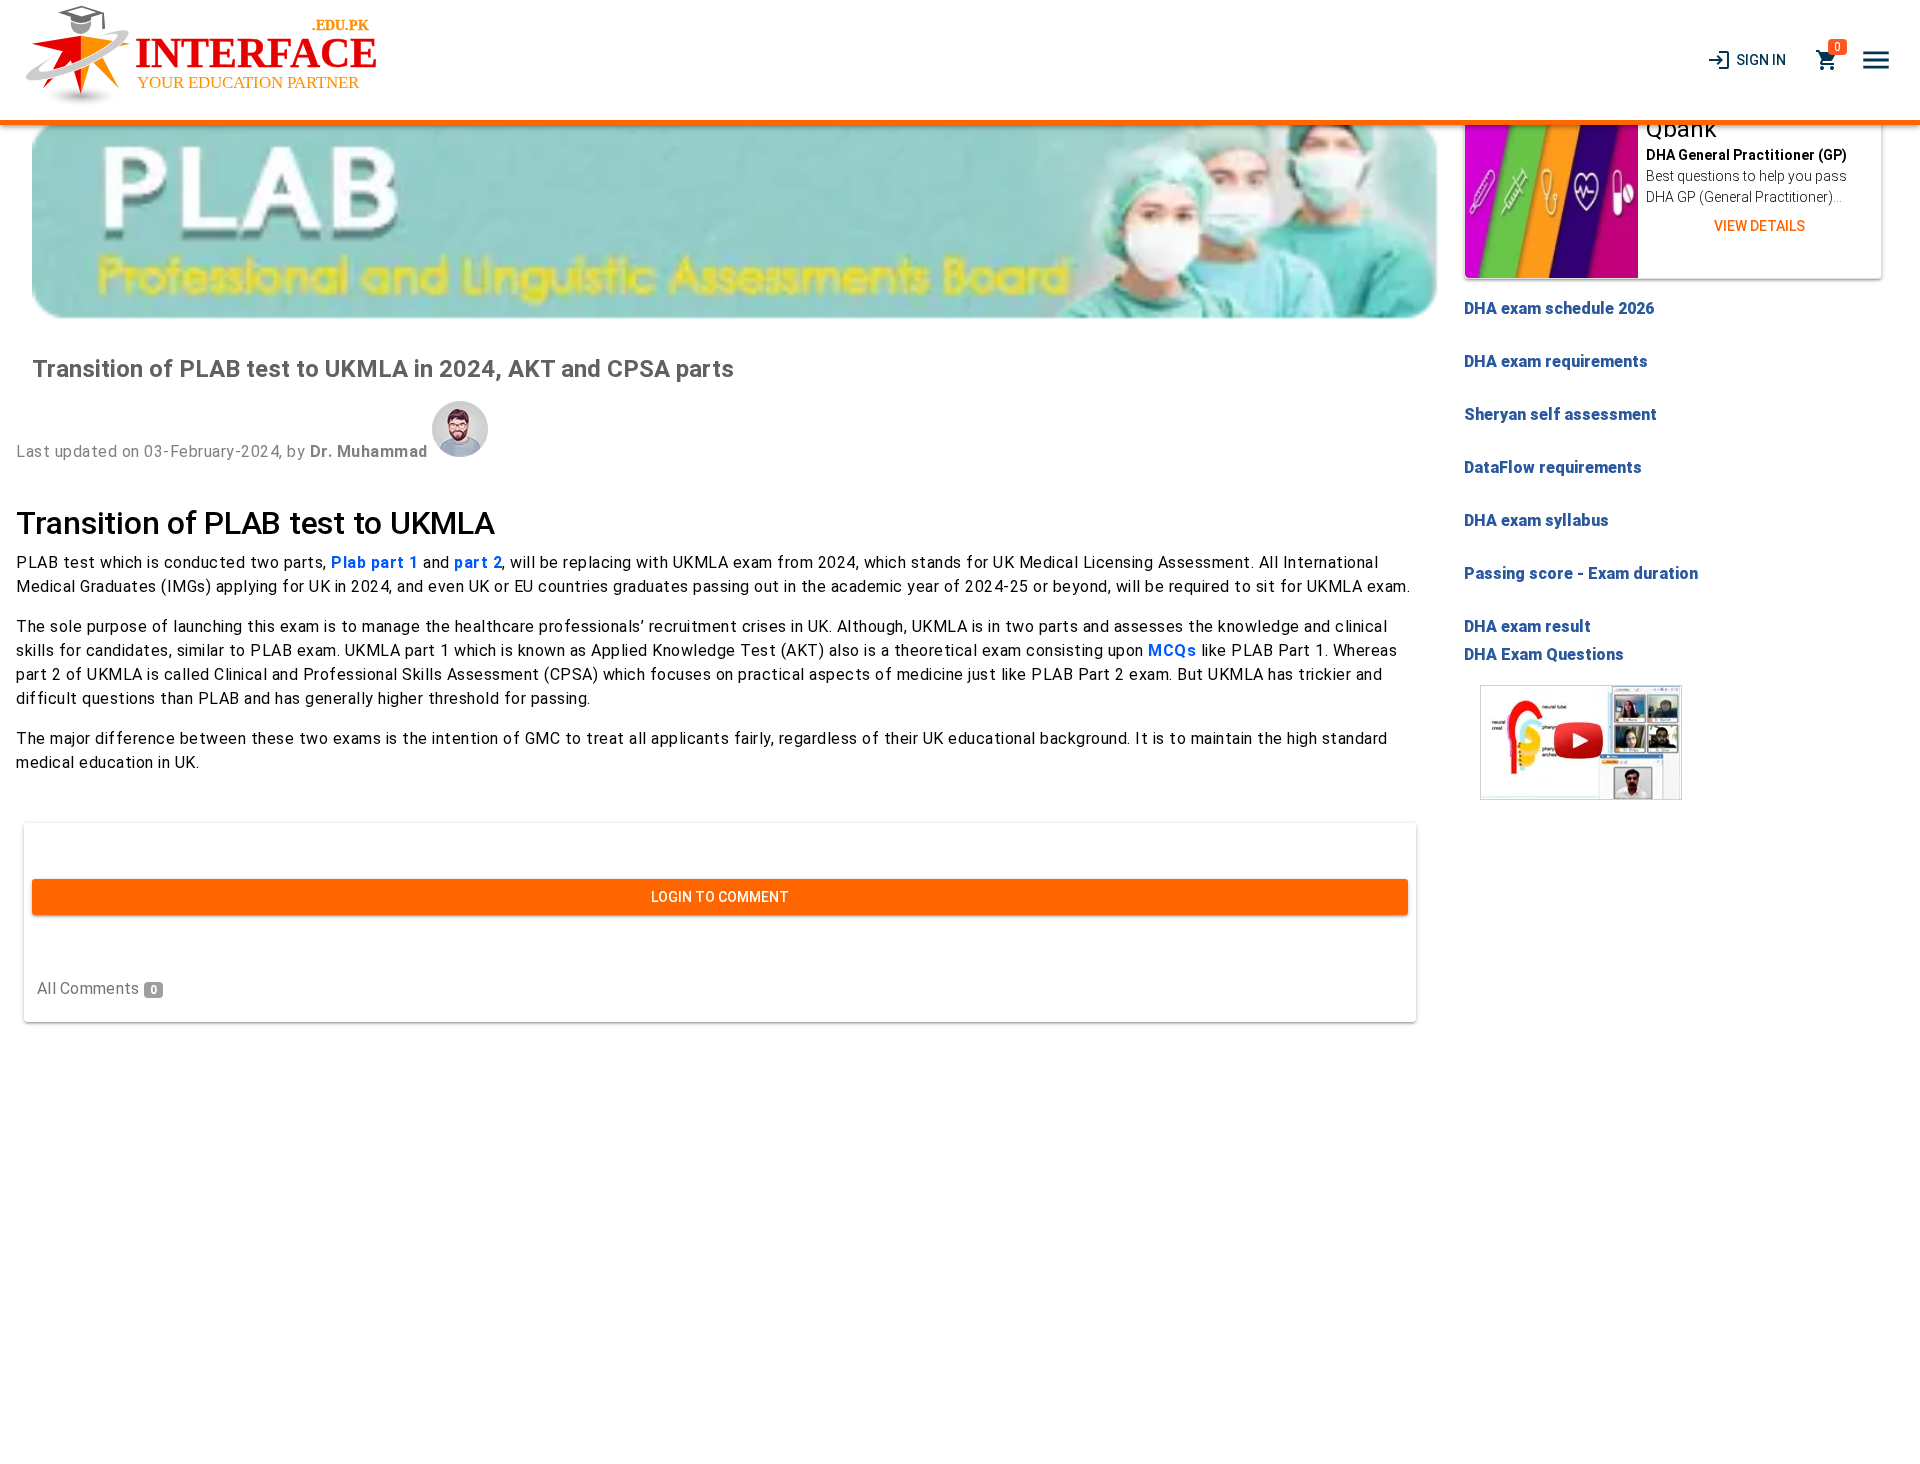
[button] (1876, 60)
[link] (1746, 60)
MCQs (1172, 650)
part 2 (478, 562)
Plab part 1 (375, 562)
